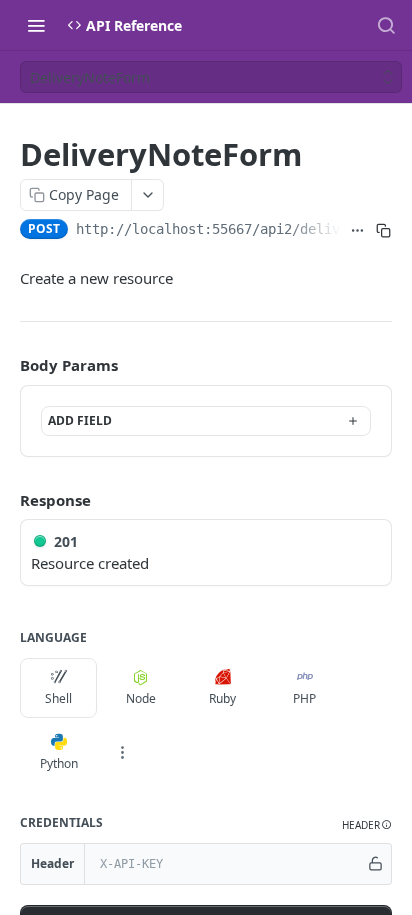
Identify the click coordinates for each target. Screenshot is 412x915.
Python (59, 763)
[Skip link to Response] (6, 500)
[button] (367, 825)
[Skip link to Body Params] (6, 366)
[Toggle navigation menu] (36, 25)
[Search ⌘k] (386, 25)
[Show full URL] (357, 231)
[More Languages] (122, 753)
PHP (304, 698)
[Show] (375, 864)
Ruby (222, 698)
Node (141, 698)
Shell (58, 698)
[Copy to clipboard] (383, 231)
